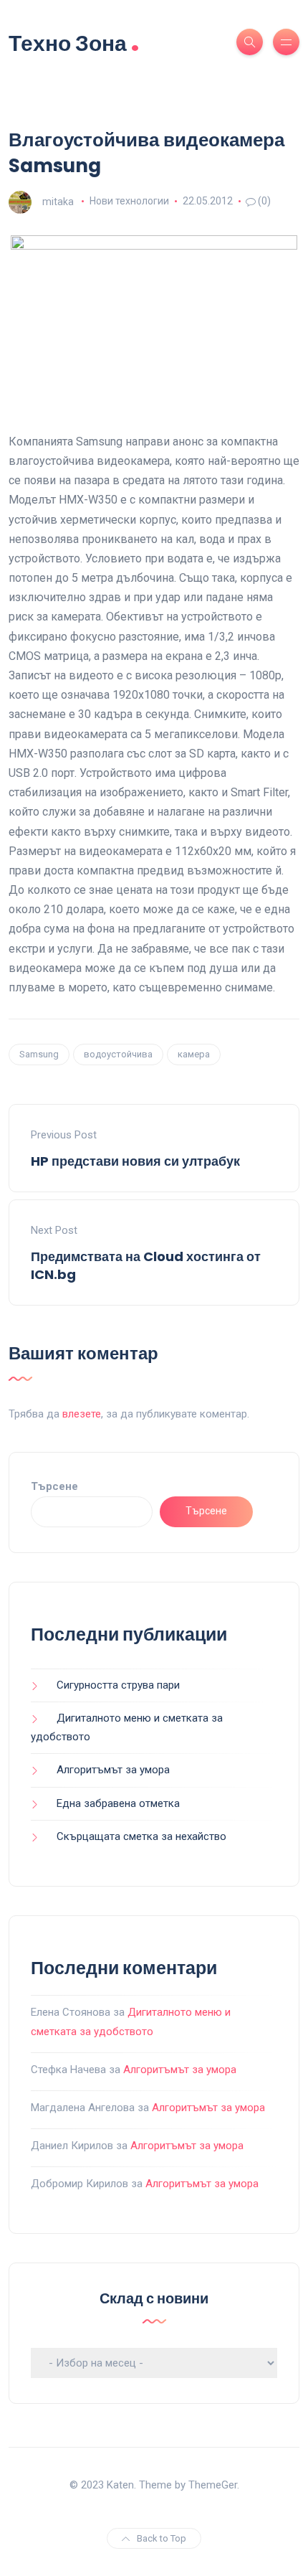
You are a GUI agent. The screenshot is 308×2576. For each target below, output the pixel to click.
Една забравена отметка (118, 1803)
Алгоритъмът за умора (113, 1770)
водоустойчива (118, 1054)
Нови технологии (129, 201)
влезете (82, 1414)
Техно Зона (74, 42)
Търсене (54, 1486)
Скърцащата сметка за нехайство (141, 1836)
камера (194, 1054)
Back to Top (162, 2538)
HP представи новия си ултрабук (135, 1161)
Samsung (39, 1054)
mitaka (58, 201)
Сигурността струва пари (118, 1685)
